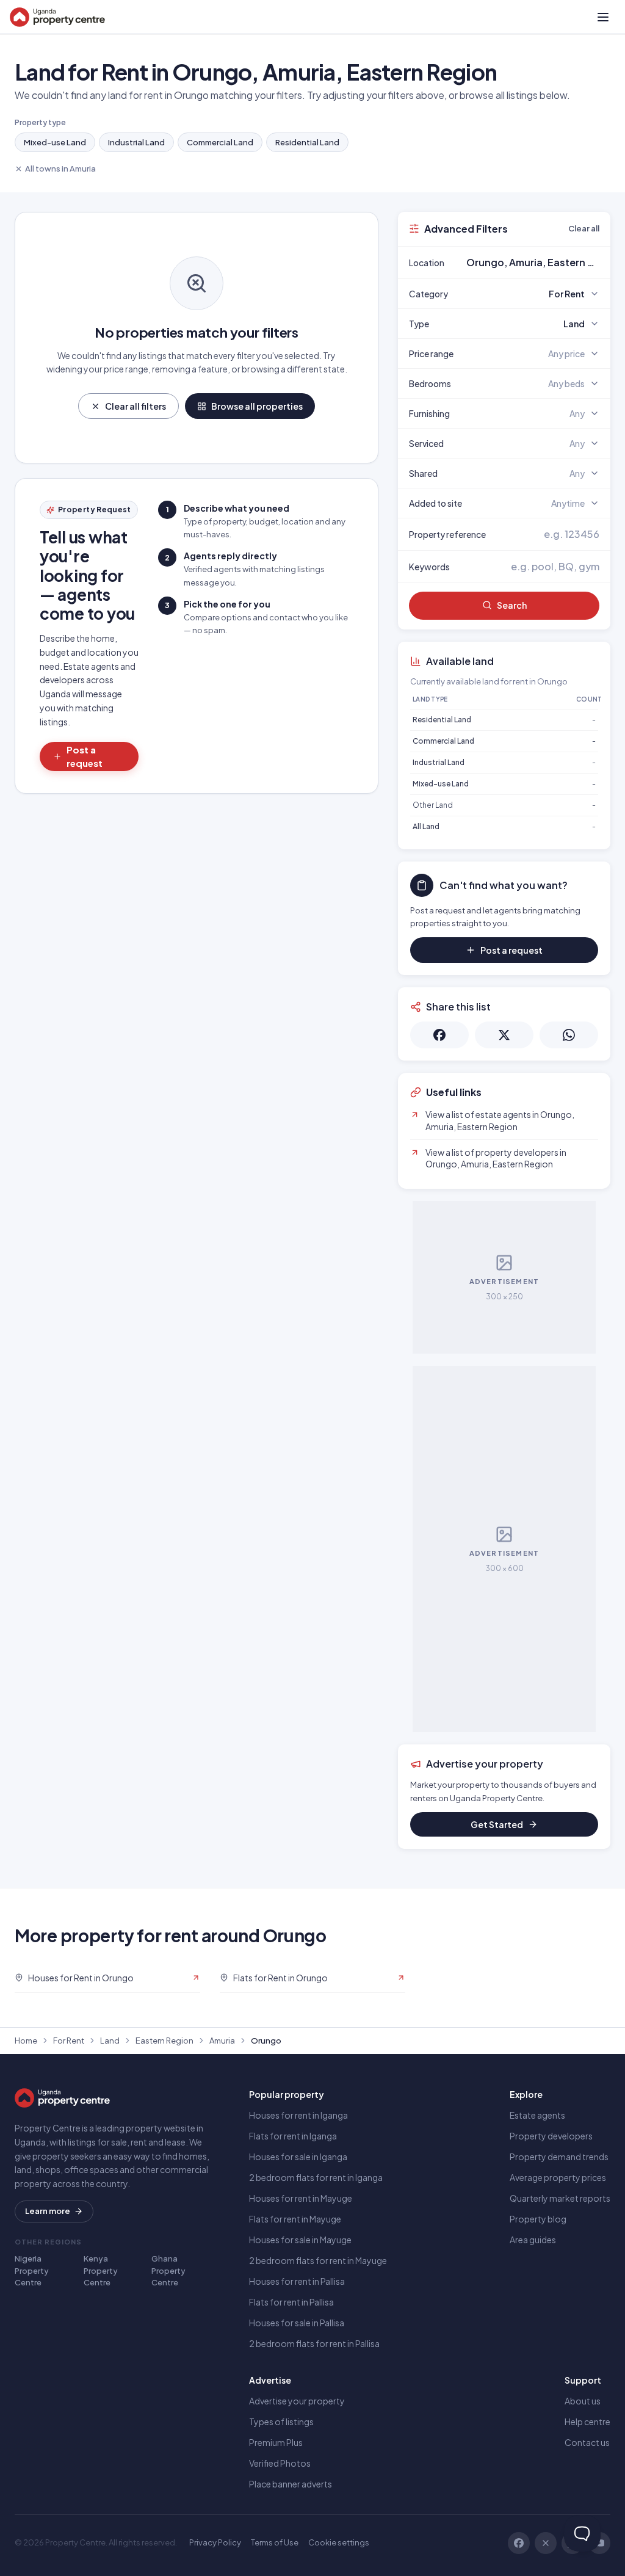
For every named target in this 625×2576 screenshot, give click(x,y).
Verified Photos (280, 2463)
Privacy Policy (215, 2542)
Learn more (48, 2211)
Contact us (587, 2442)
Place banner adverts (291, 2484)
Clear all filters (135, 406)
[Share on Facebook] (439, 1035)
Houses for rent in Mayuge (301, 2198)
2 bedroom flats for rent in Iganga (316, 2177)
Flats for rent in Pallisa (291, 2302)
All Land (426, 826)
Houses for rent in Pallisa (297, 2281)
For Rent (69, 2041)
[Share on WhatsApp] (569, 1035)
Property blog (538, 2219)
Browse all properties (257, 406)
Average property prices (558, 2177)
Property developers (551, 2136)
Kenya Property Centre (101, 2270)
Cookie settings (339, 2542)
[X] (546, 2543)
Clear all (584, 228)
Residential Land (307, 142)
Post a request (85, 756)
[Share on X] (504, 1035)
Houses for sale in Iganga (298, 2157)
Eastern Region (164, 2041)
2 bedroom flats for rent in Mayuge (318, 2260)
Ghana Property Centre (168, 2270)
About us (583, 2401)
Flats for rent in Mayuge (295, 2219)
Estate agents (537, 2115)
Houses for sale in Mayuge (300, 2240)
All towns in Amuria (60, 169)
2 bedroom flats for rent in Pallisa (314, 2343)
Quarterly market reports (560, 2198)
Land (110, 2041)
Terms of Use (275, 2542)
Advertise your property (297, 2401)
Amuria (222, 2041)
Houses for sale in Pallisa (297, 2323)
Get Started (497, 1824)
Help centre (587, 2422)
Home (26, 2041)
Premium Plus (276, 2442)
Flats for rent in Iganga (293, 2136)
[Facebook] (519, 2543)
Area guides (533, 2240)
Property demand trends (559, 2157)
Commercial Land (220, 142)
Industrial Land (136, 142)
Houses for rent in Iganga (298, 2115)
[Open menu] (603, 17)
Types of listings (281, 2422)
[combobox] (533, 263)
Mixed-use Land (55, 142)
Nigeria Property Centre (32, 2270)
